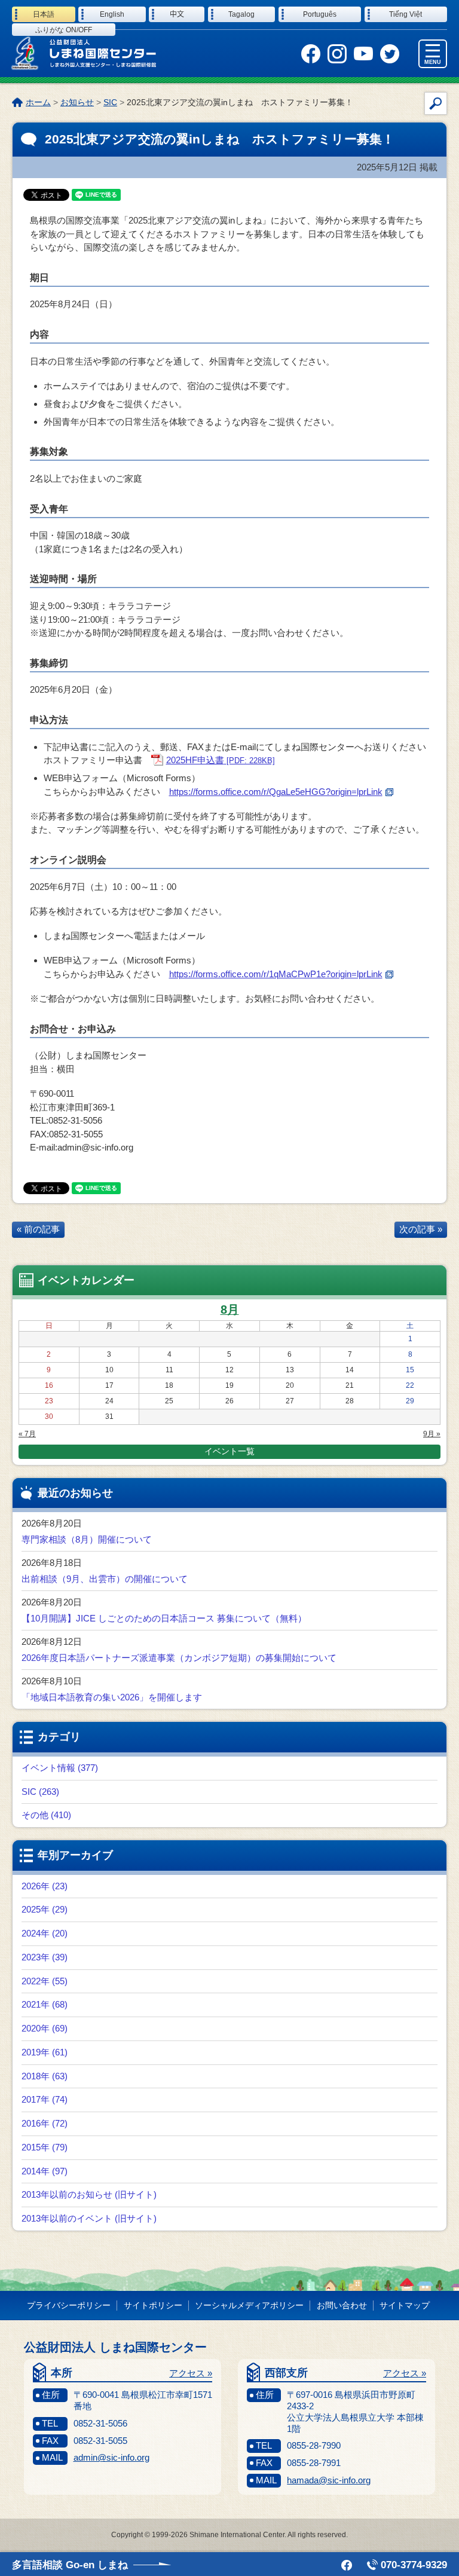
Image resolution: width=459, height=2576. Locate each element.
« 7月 (27, 1434)
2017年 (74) (45, 2099)
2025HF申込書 (221, 760)
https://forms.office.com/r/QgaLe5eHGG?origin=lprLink (276, 792)
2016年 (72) (45, 2123)
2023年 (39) (45, 1957)
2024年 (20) (45, 1933)
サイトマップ (405, 2305)
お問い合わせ (342, 2305)
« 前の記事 (38, 1229)
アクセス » (191, 2373)
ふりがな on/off (64, 30)
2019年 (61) (45, 2052)
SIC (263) (40, 1792)
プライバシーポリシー (69, 2305)
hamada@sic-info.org (329, 2480)
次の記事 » (421, 1229)
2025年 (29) (45, 1909)
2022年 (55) (45, 1981)
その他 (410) (46, 1815)
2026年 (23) (45, 1886)
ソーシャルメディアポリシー (249, 2305)
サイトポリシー (153, 2305)
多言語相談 (70, 2565)
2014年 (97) (45, 2171)
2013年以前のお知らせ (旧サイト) (89, 2194)
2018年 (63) (45, 2076)
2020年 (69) (45, 2028)
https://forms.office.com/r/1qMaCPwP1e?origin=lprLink (276, 974)
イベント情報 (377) (60, 1768)
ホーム (38, 102)
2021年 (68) (45, 2004)
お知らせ (77, 102)
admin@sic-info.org (111, 2457)
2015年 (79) (45, 2147)
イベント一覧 (229, 1451)
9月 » (432, 1434)
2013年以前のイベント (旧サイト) (89, 2218)
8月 (230, 1310)
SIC (110, 102)
